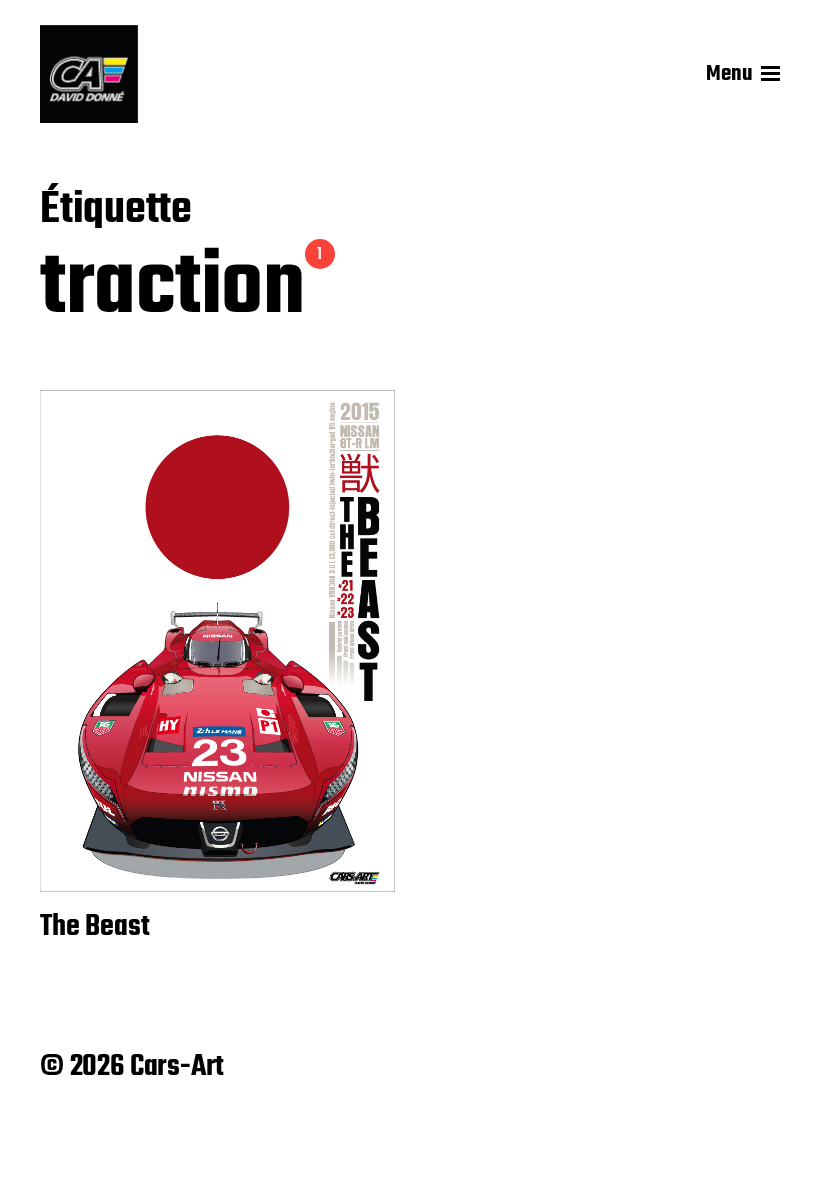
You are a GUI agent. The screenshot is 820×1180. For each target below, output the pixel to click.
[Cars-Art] (89, 74)
